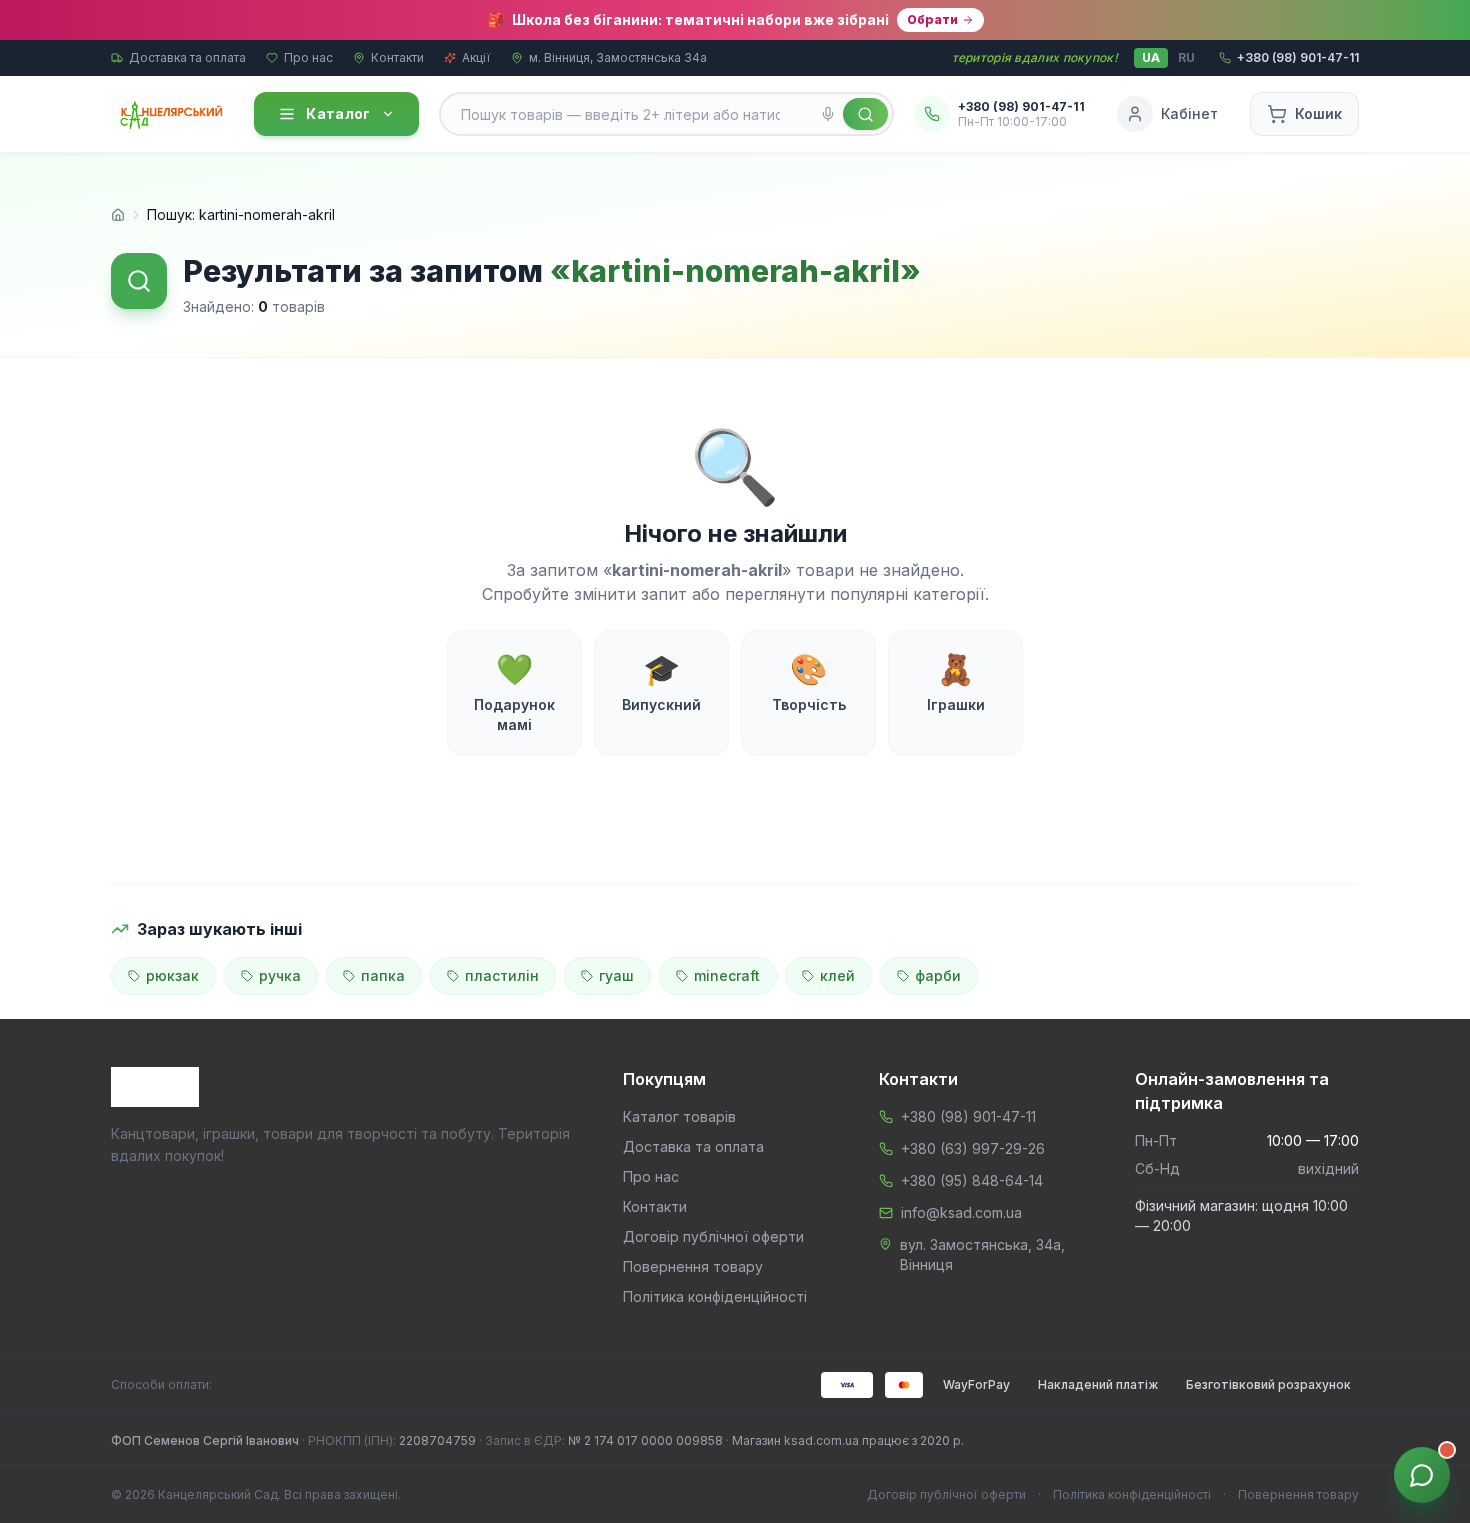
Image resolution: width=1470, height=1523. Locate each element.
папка (383, 975)
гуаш (616, 975)
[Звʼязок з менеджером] (1422, 1475)
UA (1151, 57)
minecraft (727, 975)
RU (1186, 57)
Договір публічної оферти (713, 1236)
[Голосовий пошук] (828, 114)
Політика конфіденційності (715, 1296)
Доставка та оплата (187, 57)
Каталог (338, 113)
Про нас (308, 57)
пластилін (502, 975)
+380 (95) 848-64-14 (972, 1180)
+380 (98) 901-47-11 (968, 1116)
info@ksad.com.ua (961, 1212)
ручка (280, 975)
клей (837, 975)
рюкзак (172, 975)
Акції (476, 57)
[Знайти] (865, 114)
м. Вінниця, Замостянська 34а (618, 57)
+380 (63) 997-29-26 (973, 1148)
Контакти (397, 57)
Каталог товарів (679, 1116)
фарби (938, 975)
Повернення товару (693, 1266)
